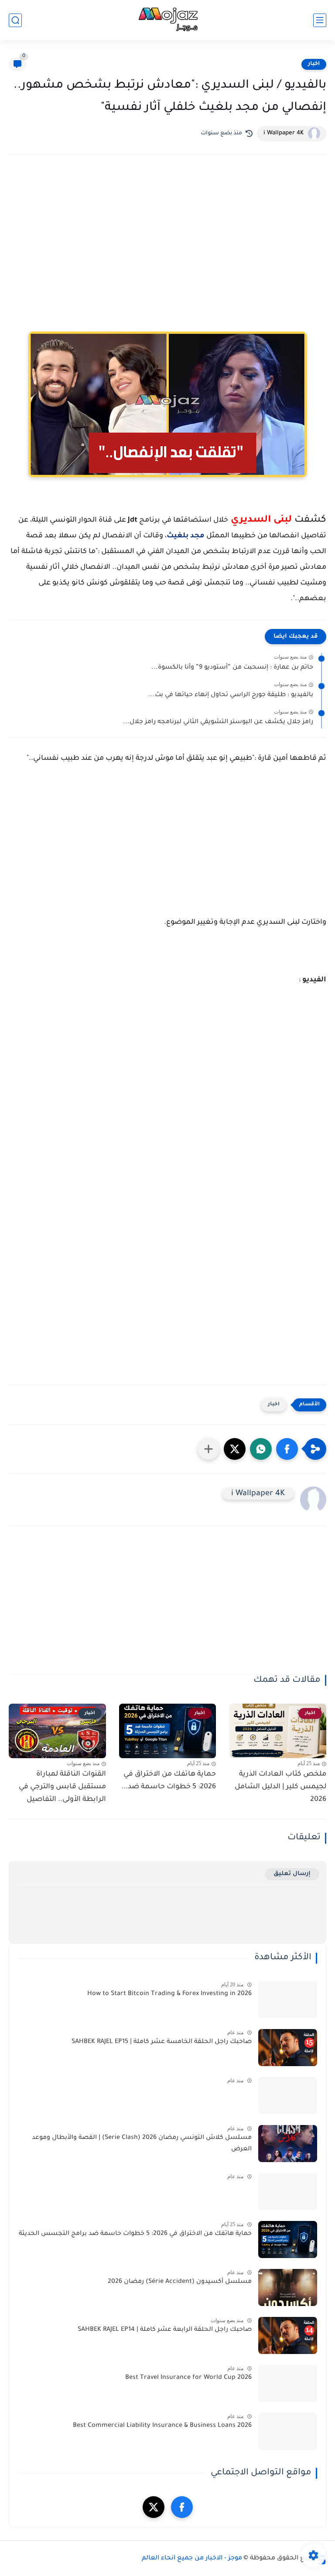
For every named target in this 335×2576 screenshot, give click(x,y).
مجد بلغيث (186, 536)
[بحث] (15, 20)
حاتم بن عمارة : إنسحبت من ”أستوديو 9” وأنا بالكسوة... (232, 668)
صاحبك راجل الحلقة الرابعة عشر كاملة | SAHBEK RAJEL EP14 (165, 2330)
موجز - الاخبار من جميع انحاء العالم (192, 2559)
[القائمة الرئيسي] (320, 20)
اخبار (314, 64)
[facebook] (182, 2507)
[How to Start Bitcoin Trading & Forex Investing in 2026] (288, 2000)
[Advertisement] (167, 237)
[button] (287, 1449)
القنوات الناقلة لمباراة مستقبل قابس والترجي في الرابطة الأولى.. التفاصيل (62, 1787)
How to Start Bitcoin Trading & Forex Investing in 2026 (169, 1994)
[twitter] (154, 2507)
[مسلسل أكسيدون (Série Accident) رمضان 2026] (288, 2287)
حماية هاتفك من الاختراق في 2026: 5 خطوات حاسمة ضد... (169, 1781)
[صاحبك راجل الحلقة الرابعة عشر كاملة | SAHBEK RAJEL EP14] (288, 2335)
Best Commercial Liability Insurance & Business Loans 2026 (162, 2426)
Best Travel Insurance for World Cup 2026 (188, 2378)
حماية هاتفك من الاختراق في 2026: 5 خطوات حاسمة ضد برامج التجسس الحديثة (135, 2234)
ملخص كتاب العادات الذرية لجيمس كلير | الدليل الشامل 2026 (280, 1787)
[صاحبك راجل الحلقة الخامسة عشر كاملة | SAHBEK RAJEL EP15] (288, 2048)
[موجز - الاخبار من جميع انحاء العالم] (167, 20)
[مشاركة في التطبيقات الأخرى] (209, 1449)
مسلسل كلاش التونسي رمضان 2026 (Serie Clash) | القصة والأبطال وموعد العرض (142, 2144)
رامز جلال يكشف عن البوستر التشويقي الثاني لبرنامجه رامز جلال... (218, 722)
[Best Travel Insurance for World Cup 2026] (288, 2383)
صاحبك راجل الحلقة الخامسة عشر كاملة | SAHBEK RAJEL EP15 (162, 2042)
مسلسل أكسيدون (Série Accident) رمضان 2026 (180, 2282)
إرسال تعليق (292, 1874)
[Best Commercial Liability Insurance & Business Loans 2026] (288, 2431)
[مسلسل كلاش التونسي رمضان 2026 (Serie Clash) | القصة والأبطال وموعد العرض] (288, 2144)
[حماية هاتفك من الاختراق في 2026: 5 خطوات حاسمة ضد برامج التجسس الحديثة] (288, 2239)
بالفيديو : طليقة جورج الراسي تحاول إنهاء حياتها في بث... (231, 695)
